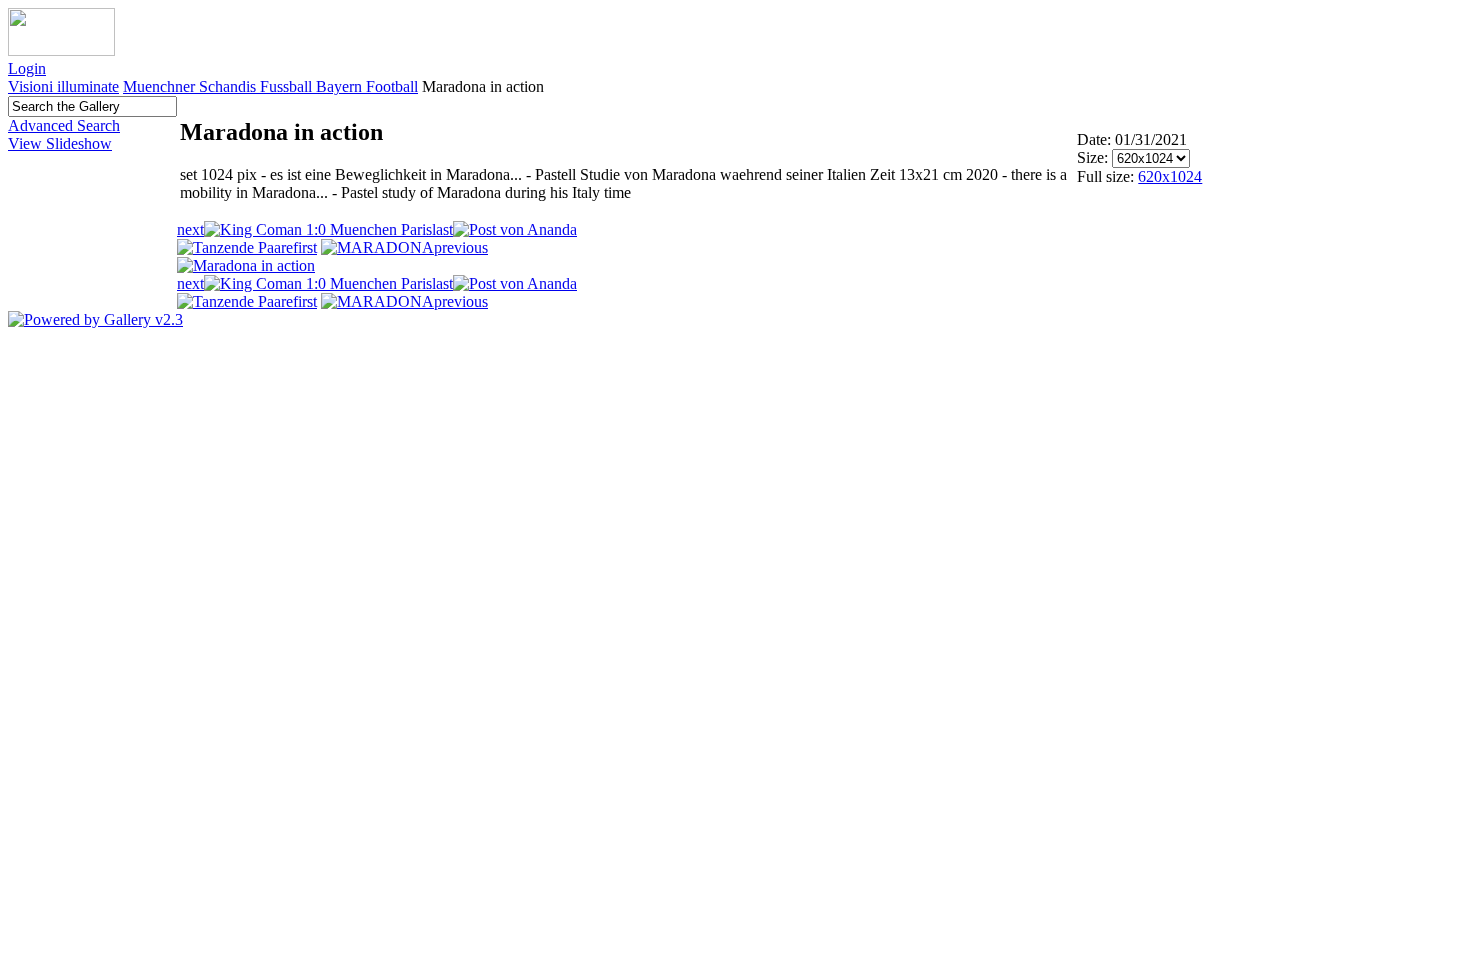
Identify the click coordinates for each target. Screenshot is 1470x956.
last (442, 229)
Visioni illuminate (63, 86)
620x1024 (1170, 176)
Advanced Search (64, 125)
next (190, 229)
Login (27, 68)
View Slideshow (60, 143)
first (305, 247)
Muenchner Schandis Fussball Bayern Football (270, 86)
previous (461, 247)
